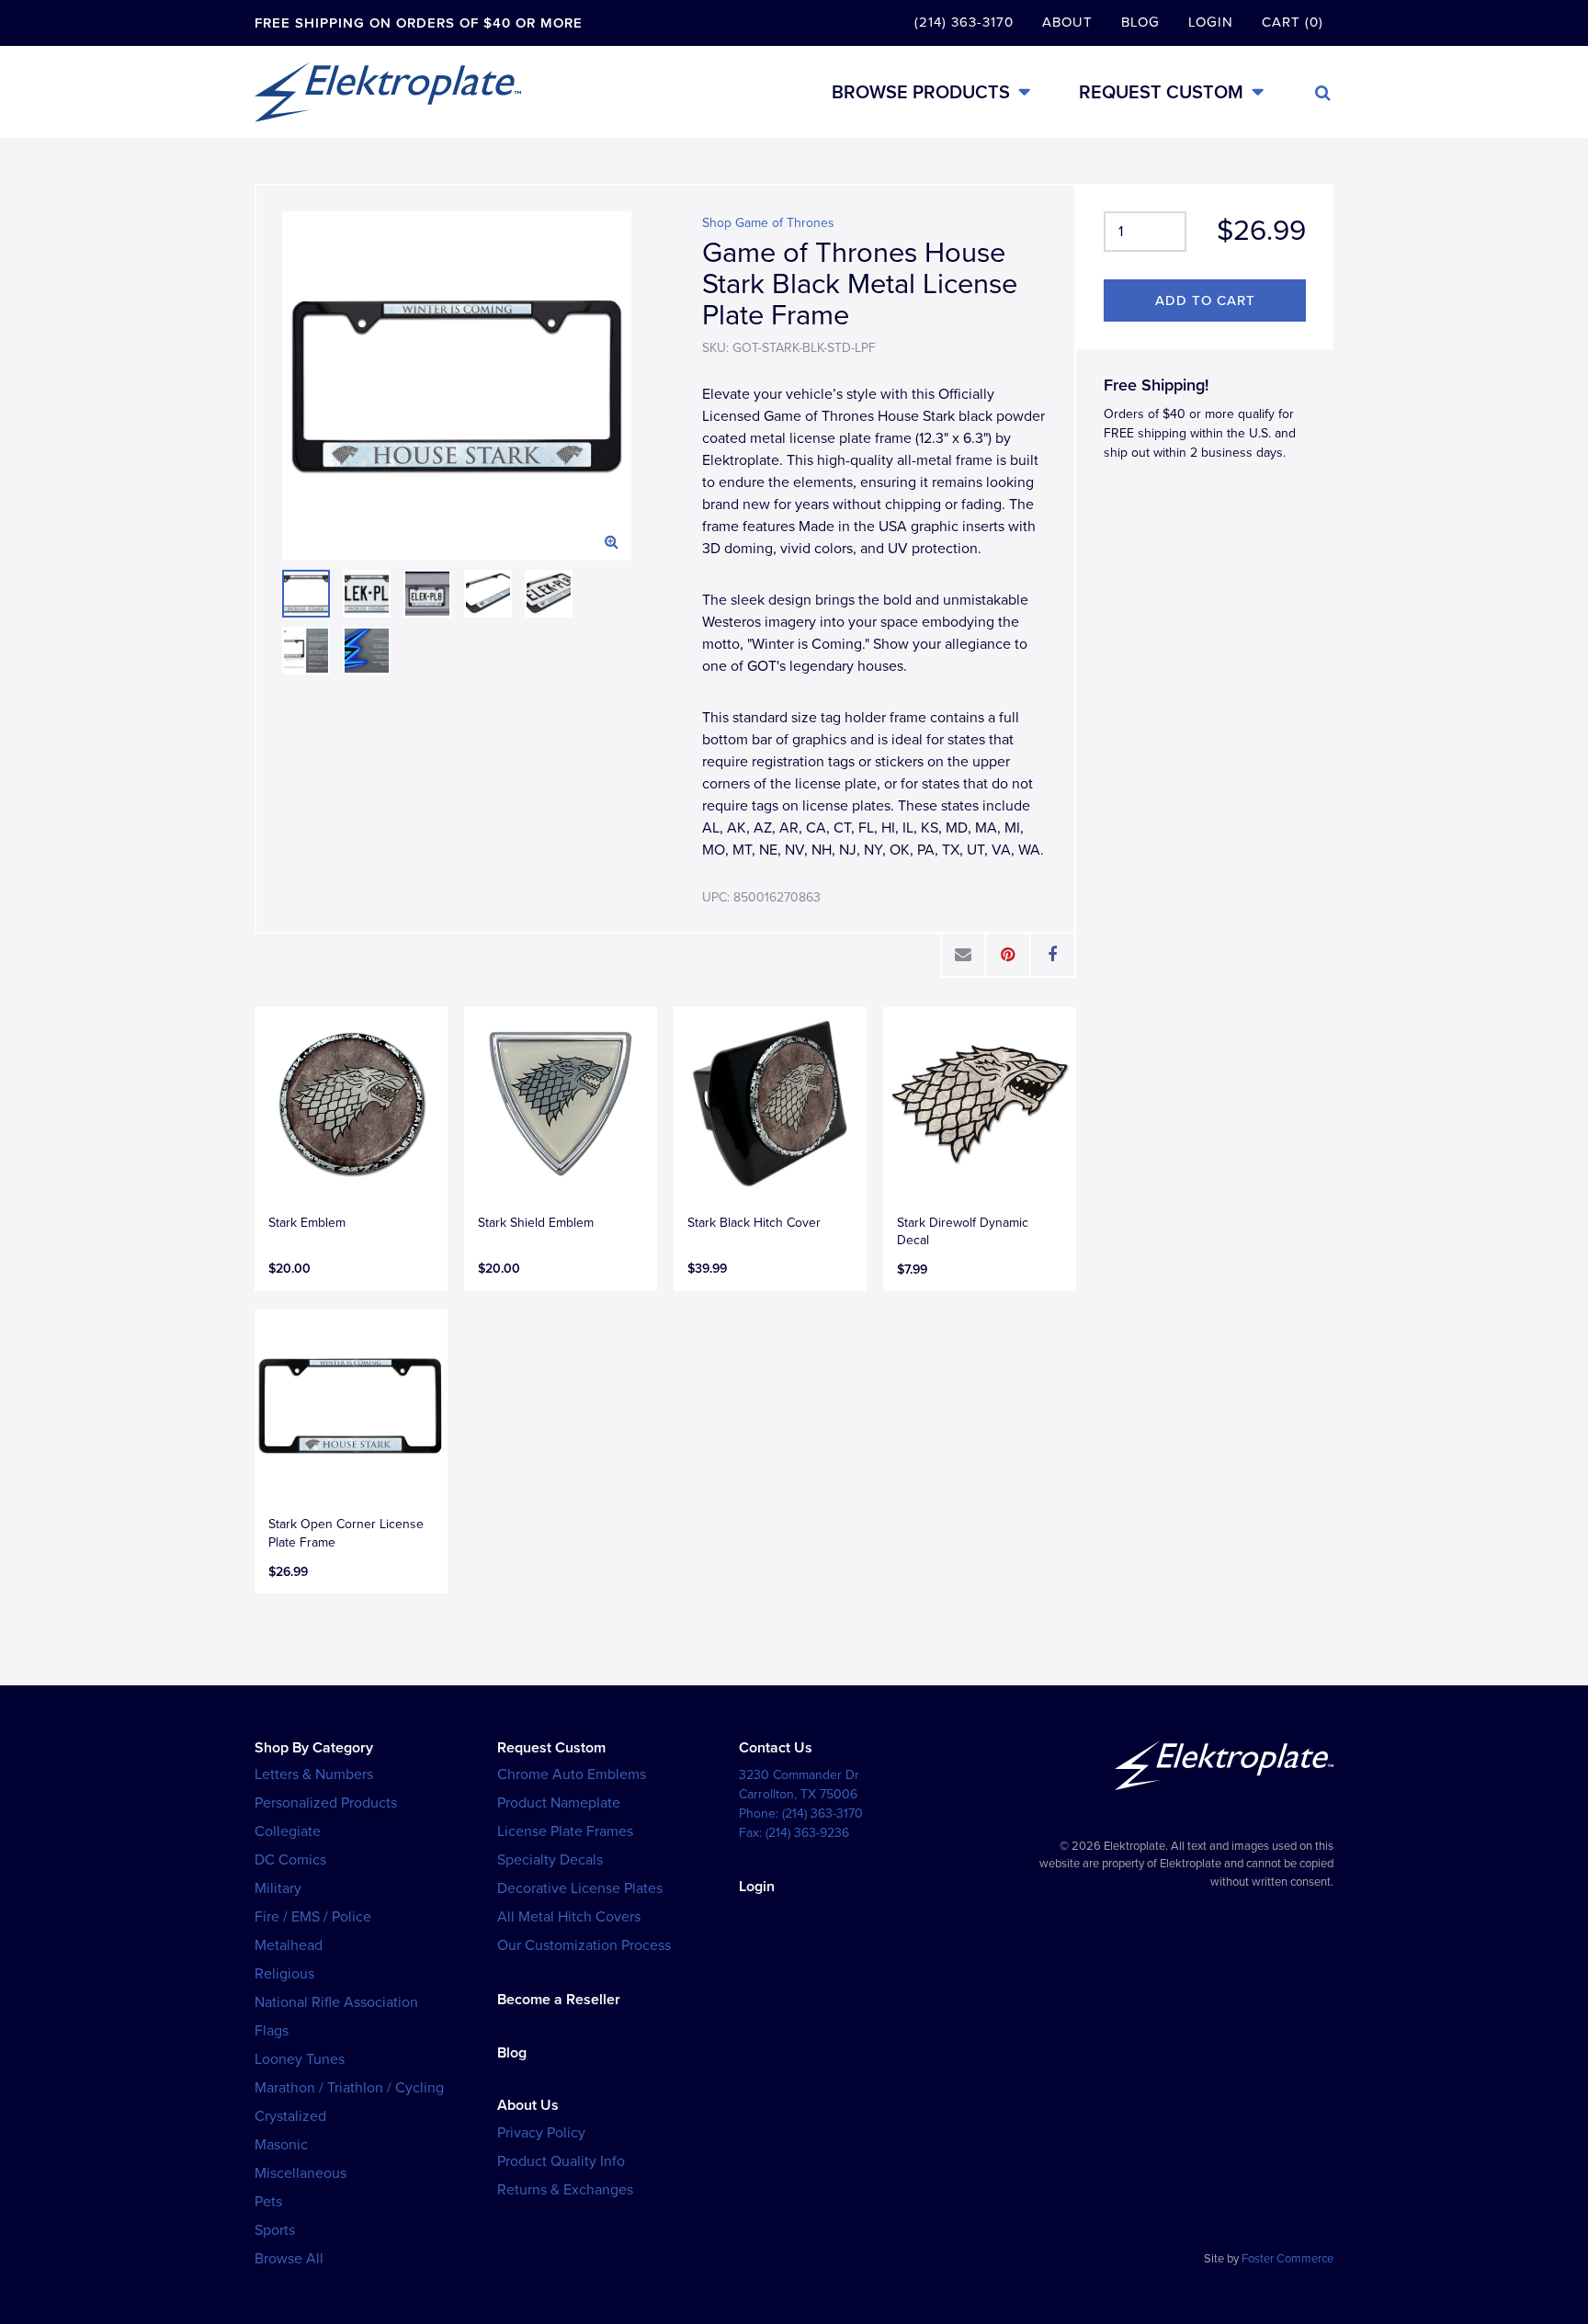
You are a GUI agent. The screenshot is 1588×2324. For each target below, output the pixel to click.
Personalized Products (326, 1803)
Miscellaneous (301, 2173)
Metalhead (289, 1945)
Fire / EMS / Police (313, 1917)
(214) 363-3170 (964, 22)
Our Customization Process (584, 1945)
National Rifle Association (336, 2002)
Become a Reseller (559, 2000)
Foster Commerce (1287, 2259)
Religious (284, 1974)
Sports (275, 2230)
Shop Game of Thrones (768, 223)
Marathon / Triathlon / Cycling (349, 2088)
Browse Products (921, 92)
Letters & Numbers (314, 1774)
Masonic (281, 2145)
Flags (272, 2031)
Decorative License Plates (580, 1888)
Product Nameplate (559, 1803)
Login (1211, 22)
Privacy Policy (541, 2133)
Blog (1140, 22)
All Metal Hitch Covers (569, 1917)
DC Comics (290, 1860)
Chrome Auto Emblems (572, 1774)
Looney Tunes (300, 2059)
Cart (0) (1293, 22)
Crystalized (290, 2116)
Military (278, 1888)
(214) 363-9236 (807, 1833)
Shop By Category (314, 1748)
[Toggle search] (1323, 93)
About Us (528, 2105)
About (1067, 22)
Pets (268, 2202)
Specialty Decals (550, 1860)
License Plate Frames (565, 1831)
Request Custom (1161, 92)
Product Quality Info (561, 2161)
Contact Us (776, 1748)
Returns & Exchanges (565, 2190)
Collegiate (288, 1831)
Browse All (289, 2259)
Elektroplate (388, 92)
